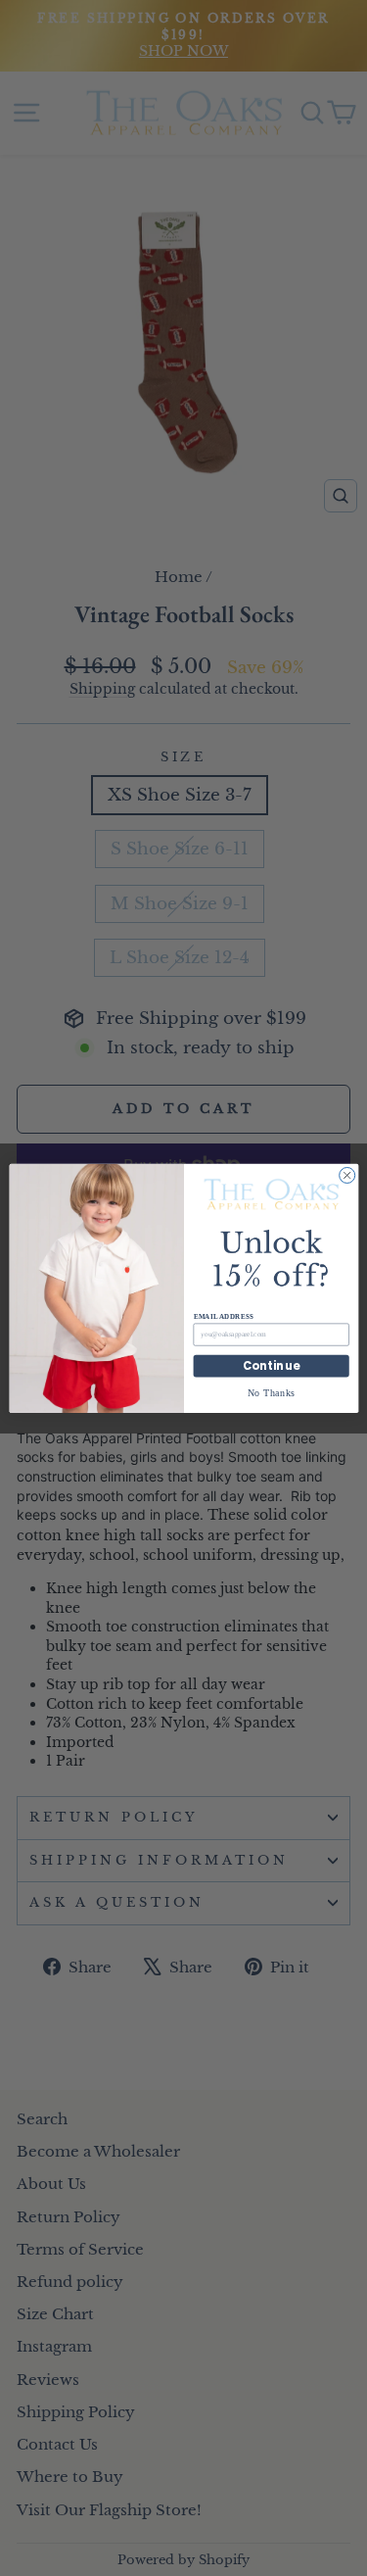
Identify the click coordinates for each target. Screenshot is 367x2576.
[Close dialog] (346, 1175)
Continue (271, 1366)
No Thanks (271, 1392)
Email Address (223, 1316)
